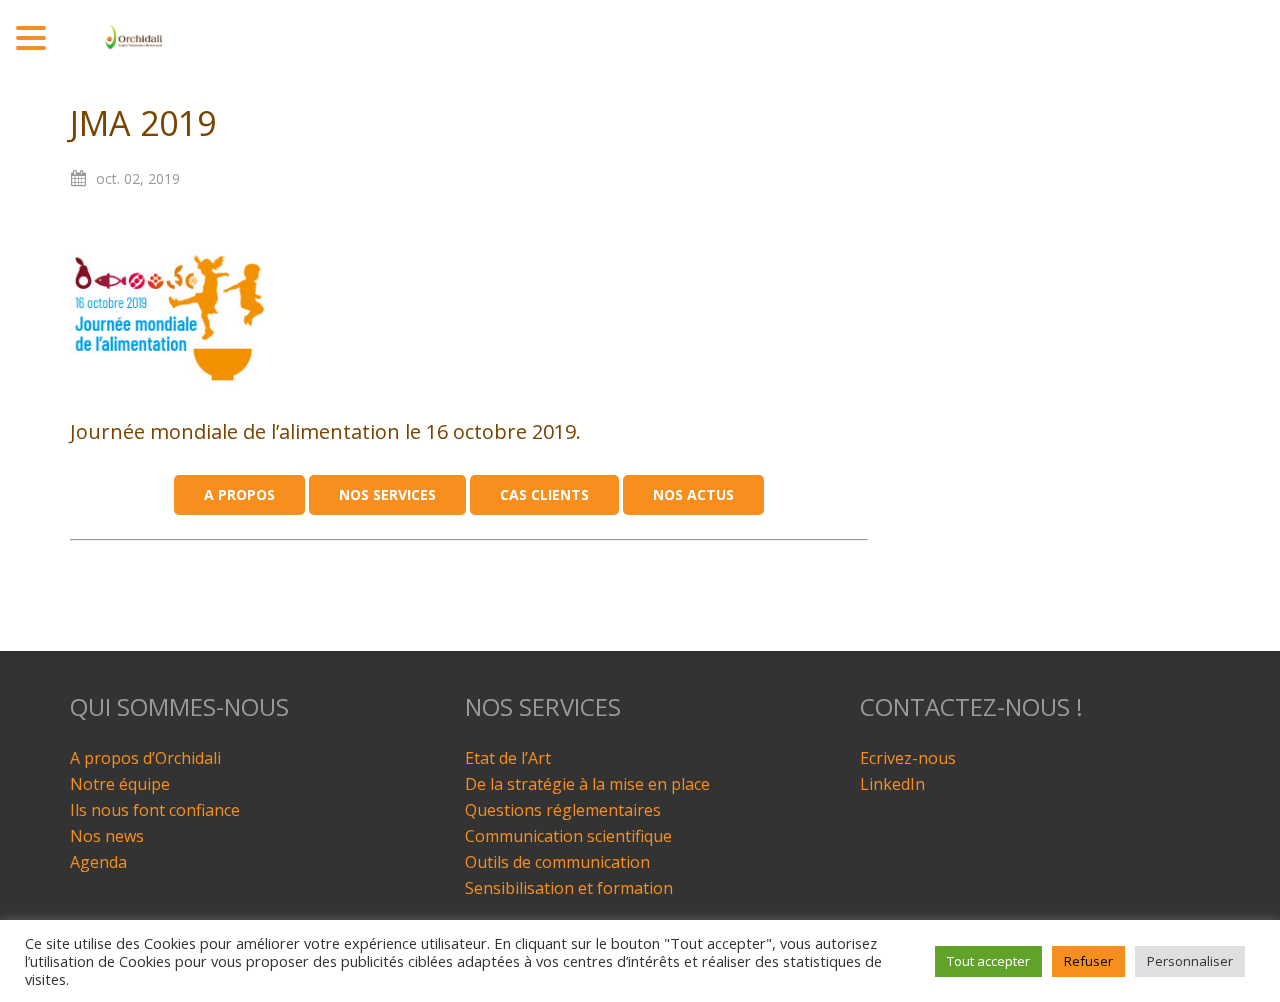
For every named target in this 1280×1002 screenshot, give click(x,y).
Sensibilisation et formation (569, 888)
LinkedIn (892, 784)
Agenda (98, 862)
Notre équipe (120, 784)
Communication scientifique (568, 836)
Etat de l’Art (508, 758)
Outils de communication (557, 862)
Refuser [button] (1088, 961)
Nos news (107, 836)
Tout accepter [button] (988, 961)
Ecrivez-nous (908, 758)
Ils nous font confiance (155, 810)
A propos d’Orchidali (145, 758)
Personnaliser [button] (1190, 961)
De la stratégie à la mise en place (587, 784)
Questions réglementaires (563, 810)
